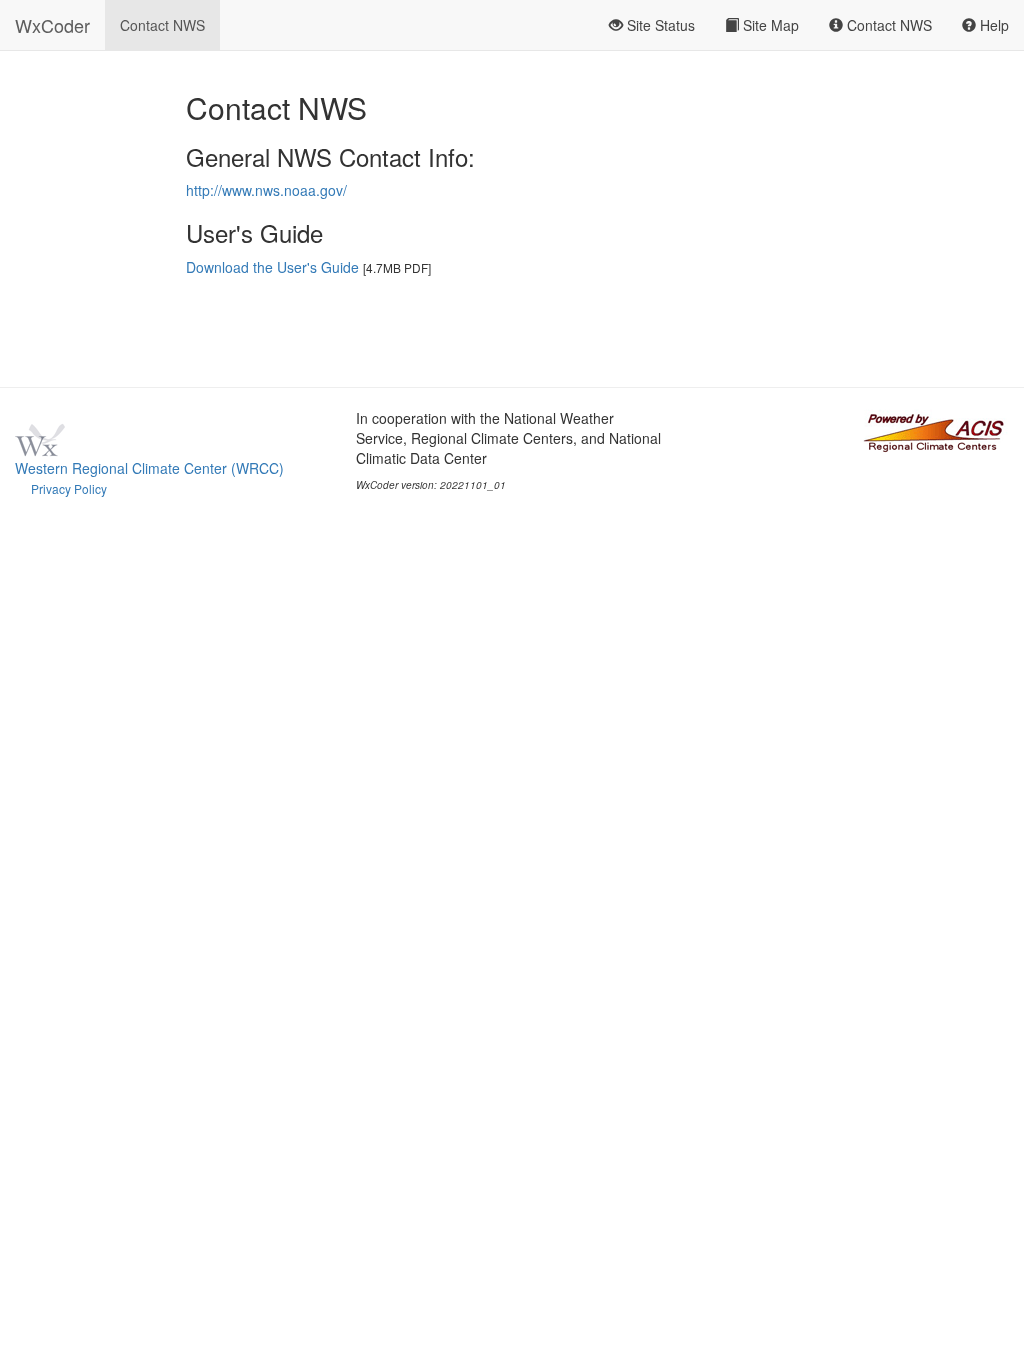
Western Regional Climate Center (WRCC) (149, 468)
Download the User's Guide (272, 267)
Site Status (659, 25)
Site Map (769, 25)
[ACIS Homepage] (934, 430)
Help (992, 25)
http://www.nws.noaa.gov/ (266, 190)
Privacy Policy (69, 488)
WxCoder (52, 25)
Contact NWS (162, 25)
